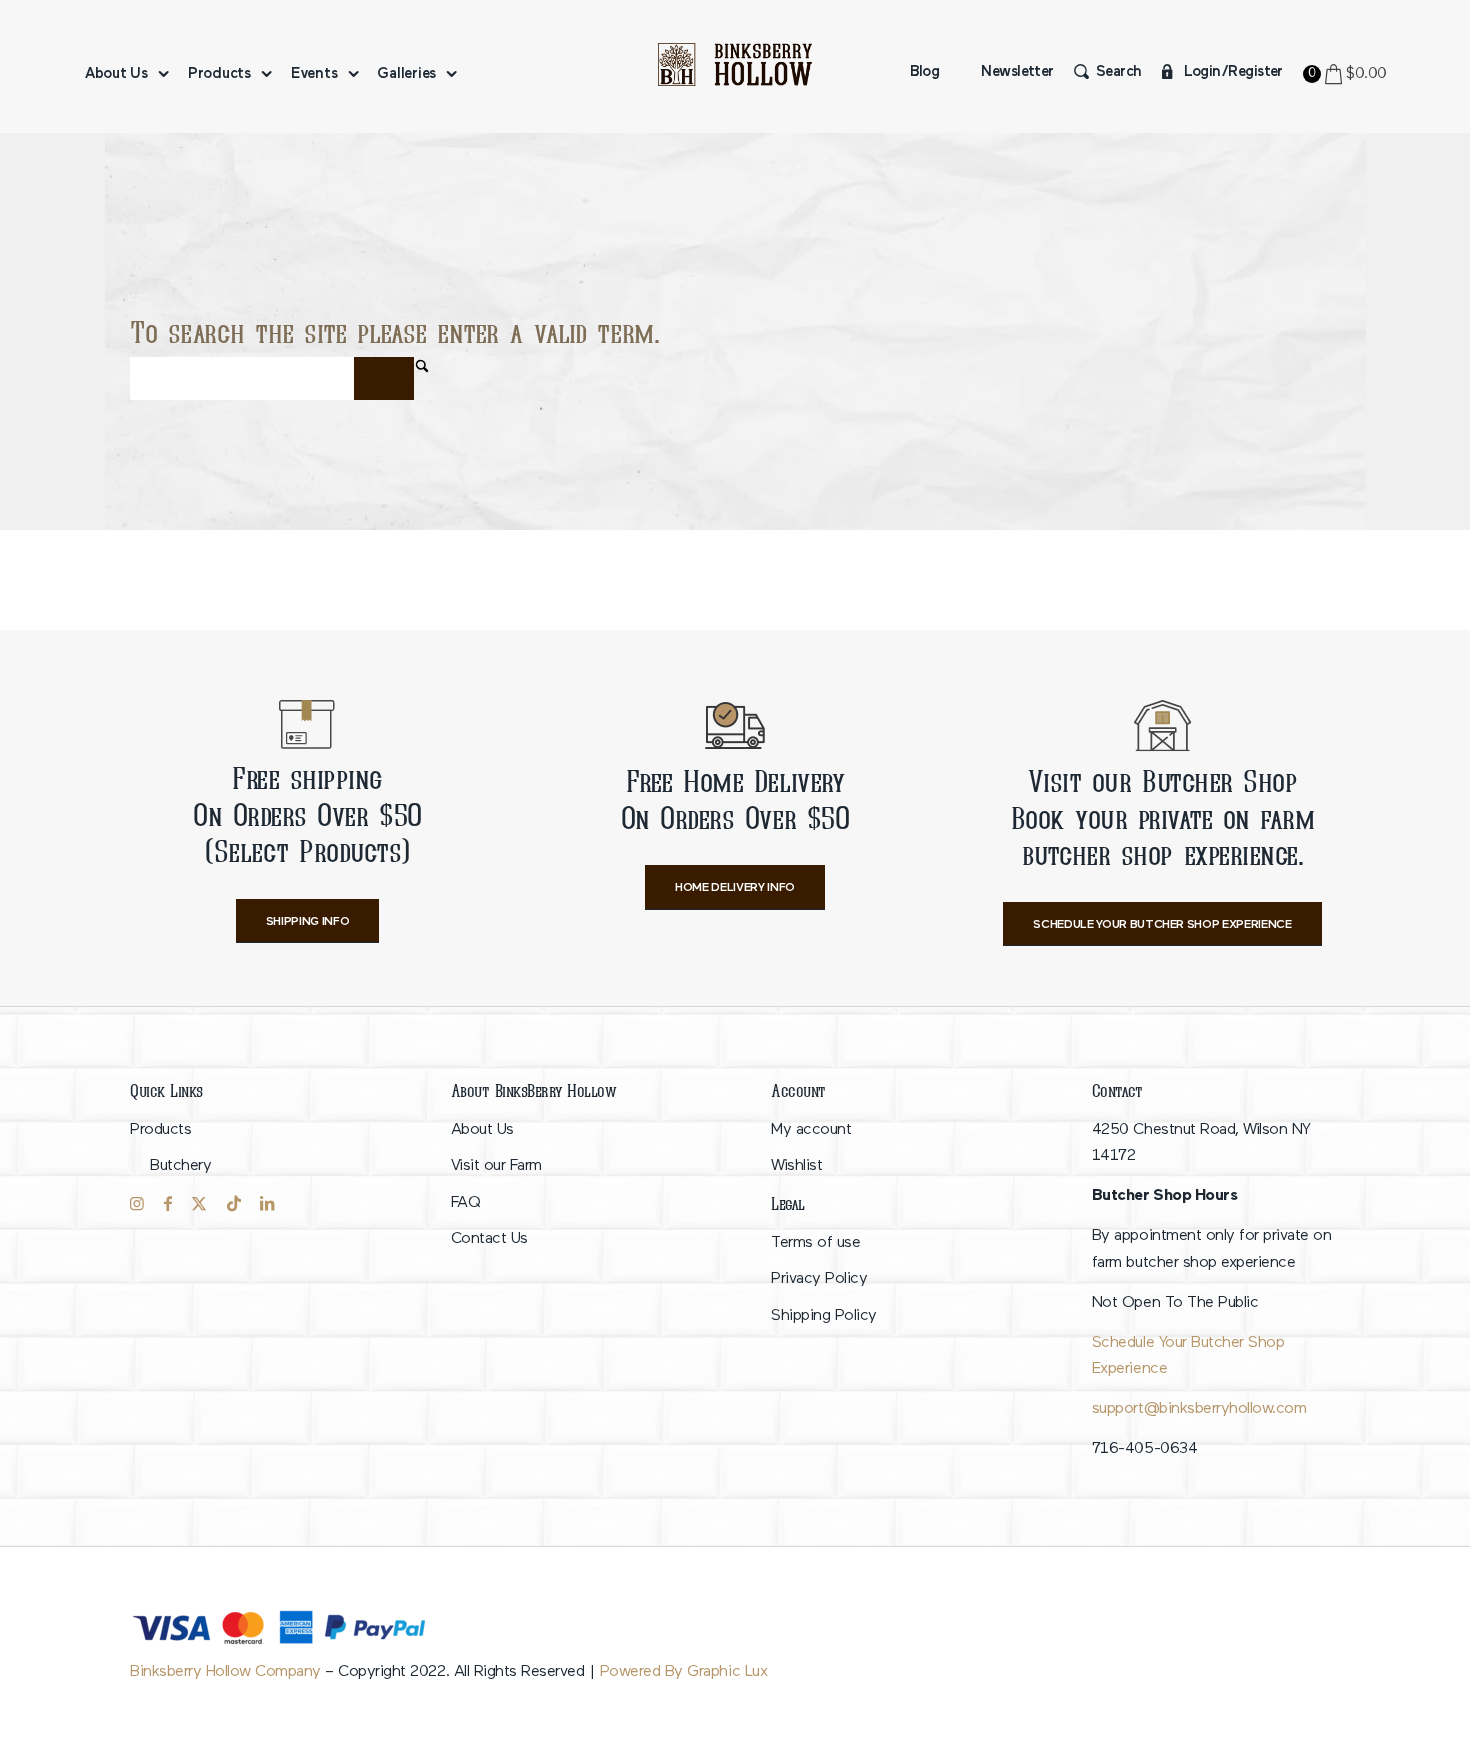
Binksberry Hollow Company (225, 1672)
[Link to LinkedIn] (267, 1204)
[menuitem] (124, 74)
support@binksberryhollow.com (1199, 1409)
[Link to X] (199, 1204)
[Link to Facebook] (168, 1204)
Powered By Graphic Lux (683, 1672)
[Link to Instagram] (137, 1204)
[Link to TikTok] (234, 1204)
